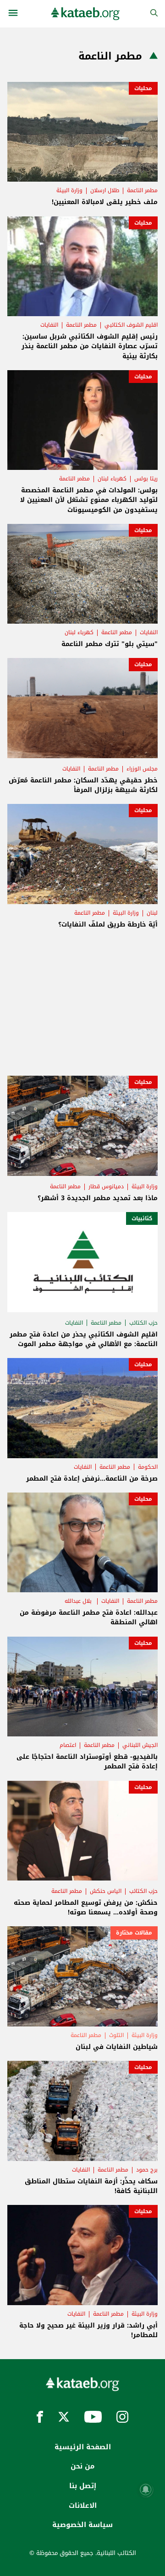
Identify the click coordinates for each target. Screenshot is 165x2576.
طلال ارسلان (105, 190)
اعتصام (68, 1745)
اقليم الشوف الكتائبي (131, 325)
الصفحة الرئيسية (83, 2447)
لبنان (152, 913)
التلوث (116, 2035)
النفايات (49, 325)
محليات (143, 88)
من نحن (82, 2466)
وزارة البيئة (69, 190)
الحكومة (148, 1467)
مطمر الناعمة (142, 190)
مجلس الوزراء (142, 769)
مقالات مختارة (134, 1933)
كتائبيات (142, 1218)
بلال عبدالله (79, 1601)
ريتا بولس (146, 479)
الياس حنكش (106, 1891)
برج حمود (147, 2170)
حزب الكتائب (143, 1323)
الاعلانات (83, 2506)
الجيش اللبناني (140, 1745)
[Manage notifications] (146, 2490)
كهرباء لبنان (112, 479)
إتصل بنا (83, 2486)
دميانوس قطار (106, 1186)
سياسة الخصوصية (82, 2525)
